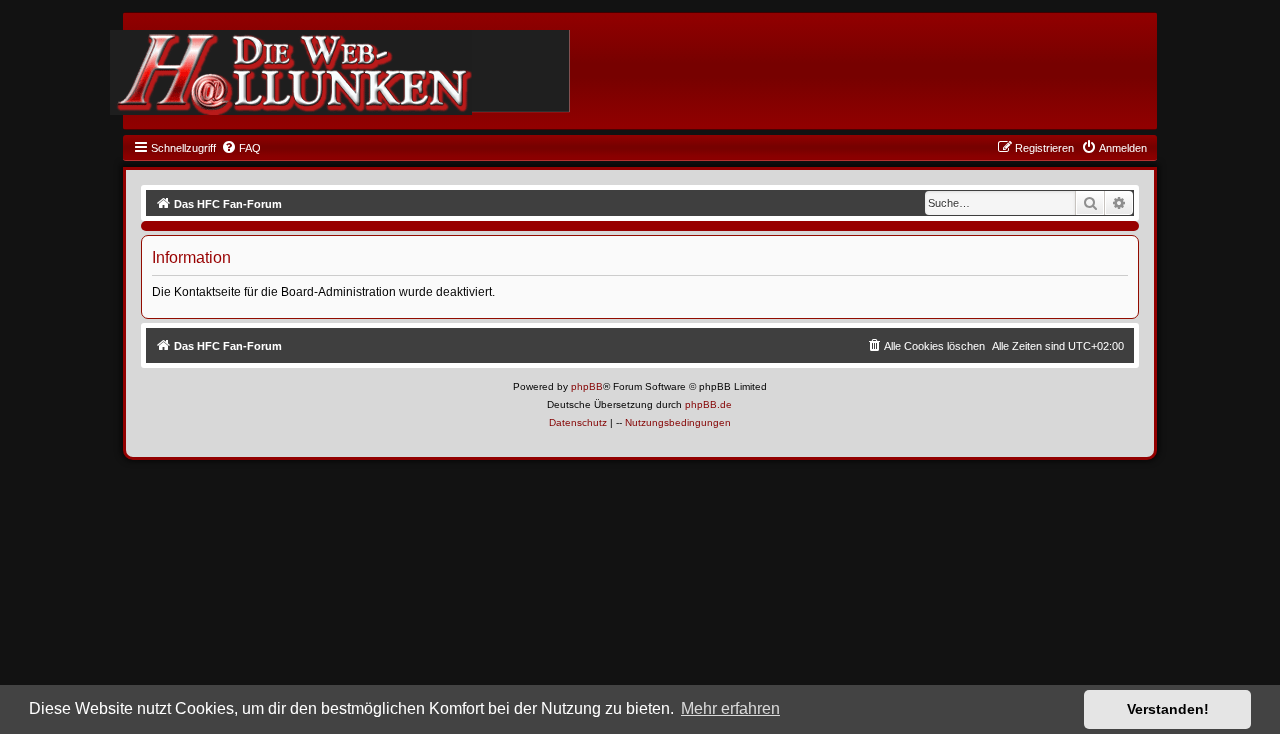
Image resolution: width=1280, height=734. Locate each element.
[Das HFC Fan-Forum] (291, 72)
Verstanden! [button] (1168, 709)
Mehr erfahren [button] (730, 708)
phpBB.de (708, 404)
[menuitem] (241, 148)
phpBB (587, 386)
